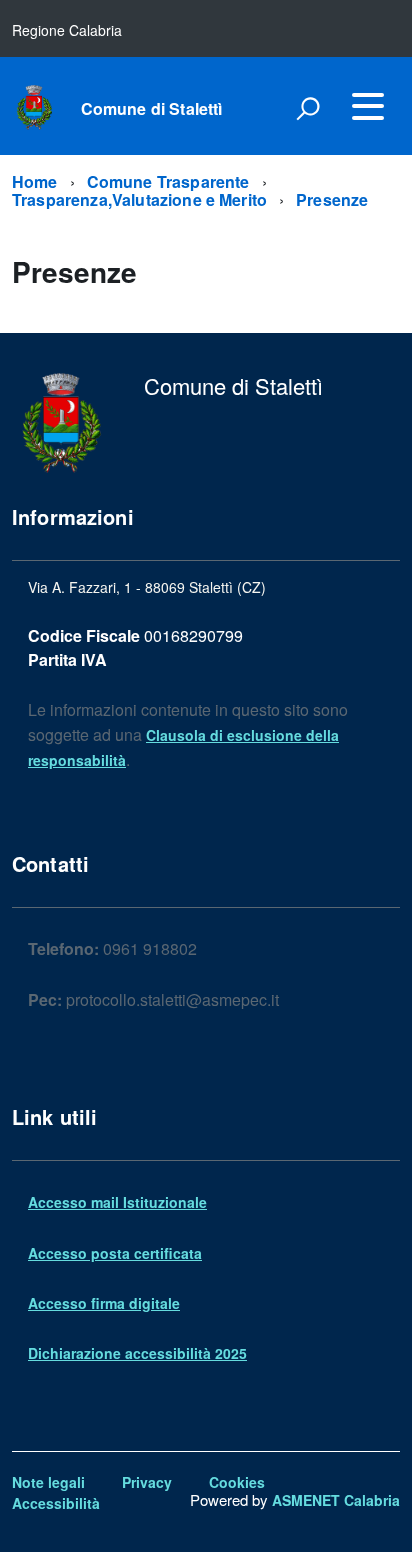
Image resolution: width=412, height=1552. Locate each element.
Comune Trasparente (168, 181)
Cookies (237, 1482)
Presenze (332, 199)
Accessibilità (56, 1503)
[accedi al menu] (368, 106)
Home (35, 181)
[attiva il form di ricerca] (308, 108)
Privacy (147, 1482)
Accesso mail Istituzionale (117, 1202)
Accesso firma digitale (104, 1303)
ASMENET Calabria (336, 1500)
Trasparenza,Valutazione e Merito (139, 199)
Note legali (48, 1482)
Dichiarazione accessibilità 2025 (137, 1353)
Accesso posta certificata (115, 1253)
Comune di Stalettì (152, 109)
